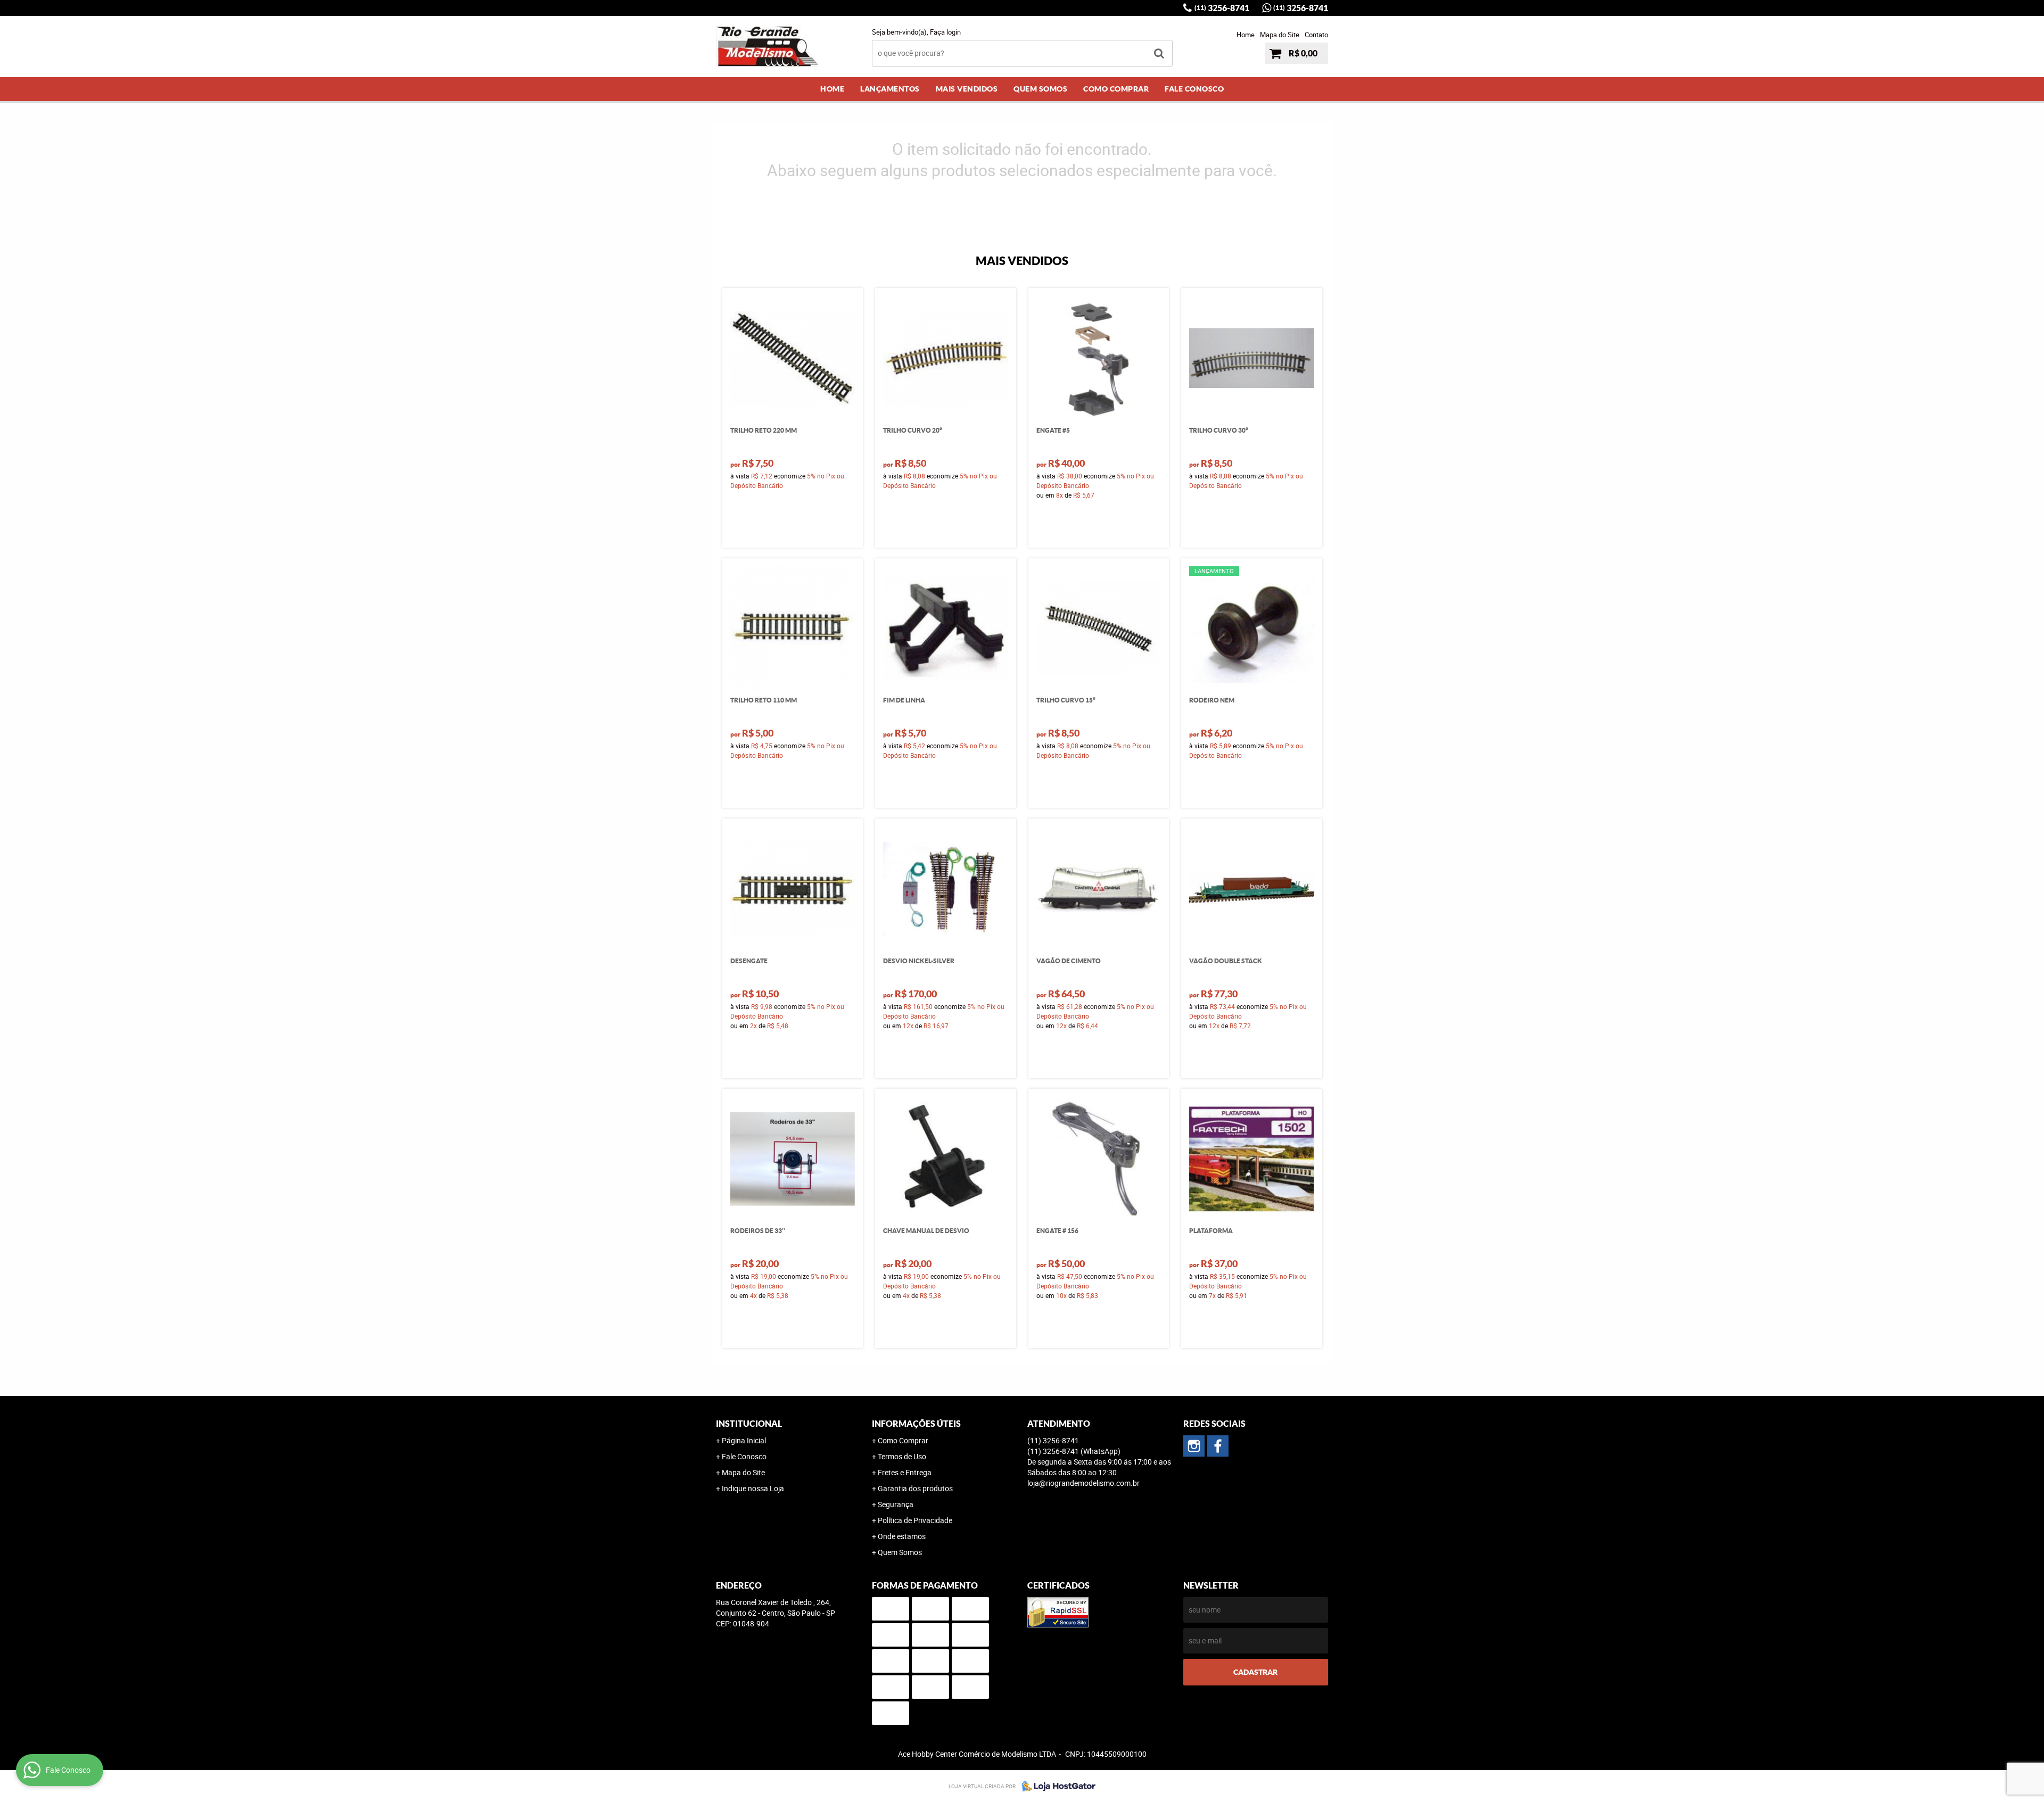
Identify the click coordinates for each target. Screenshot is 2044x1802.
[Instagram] (1194, 1446)
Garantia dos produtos (915, 1488)
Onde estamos (902, 1536)
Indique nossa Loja (753, 1488)
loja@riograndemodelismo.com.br (1083, 1483)
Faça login (945, 32)
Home (1246, 35)
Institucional (749, 1424)
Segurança (896, 1504)
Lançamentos (890, 89)
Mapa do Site (1280, 35)
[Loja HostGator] (1056, 1786)
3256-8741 (1222, 8)
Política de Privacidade (915, 1520)
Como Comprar (1116, 89)
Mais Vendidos (967, 89)
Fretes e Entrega (905, 1472)
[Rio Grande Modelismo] (1218, 1446)
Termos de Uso (902, 1456)
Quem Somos (1040, 89)
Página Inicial (744, 1440)
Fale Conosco (1194, 89)
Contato (1316, 35)
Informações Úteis (916, 1424)
